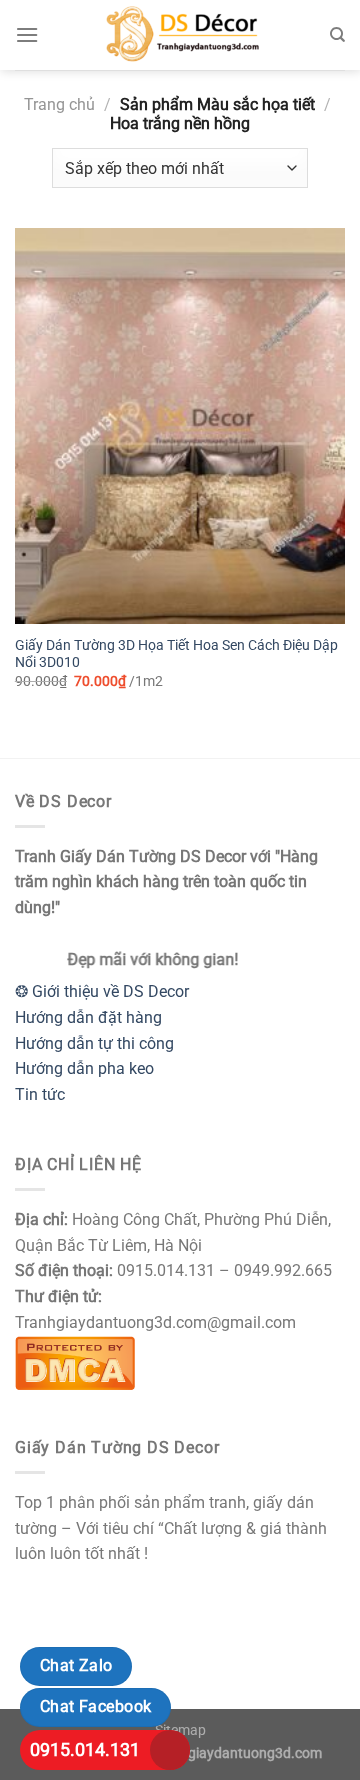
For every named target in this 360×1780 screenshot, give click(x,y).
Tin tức (40, 1094)
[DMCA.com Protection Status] (75, 1361)
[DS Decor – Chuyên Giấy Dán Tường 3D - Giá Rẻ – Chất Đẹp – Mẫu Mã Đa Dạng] (180, 35)
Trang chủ (59, 104)
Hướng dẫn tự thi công (94, 1043)
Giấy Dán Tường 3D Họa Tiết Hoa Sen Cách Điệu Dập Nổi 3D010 (176, 654)
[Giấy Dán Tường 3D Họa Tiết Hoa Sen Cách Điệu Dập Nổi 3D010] (180, 426)
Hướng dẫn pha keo (84, 1068)
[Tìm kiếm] (337, 35)
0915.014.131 (85, 1749)
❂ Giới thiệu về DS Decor (102, 991)
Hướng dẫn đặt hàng (88, 1017)
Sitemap (180, 1730)
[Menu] (27, 34)
